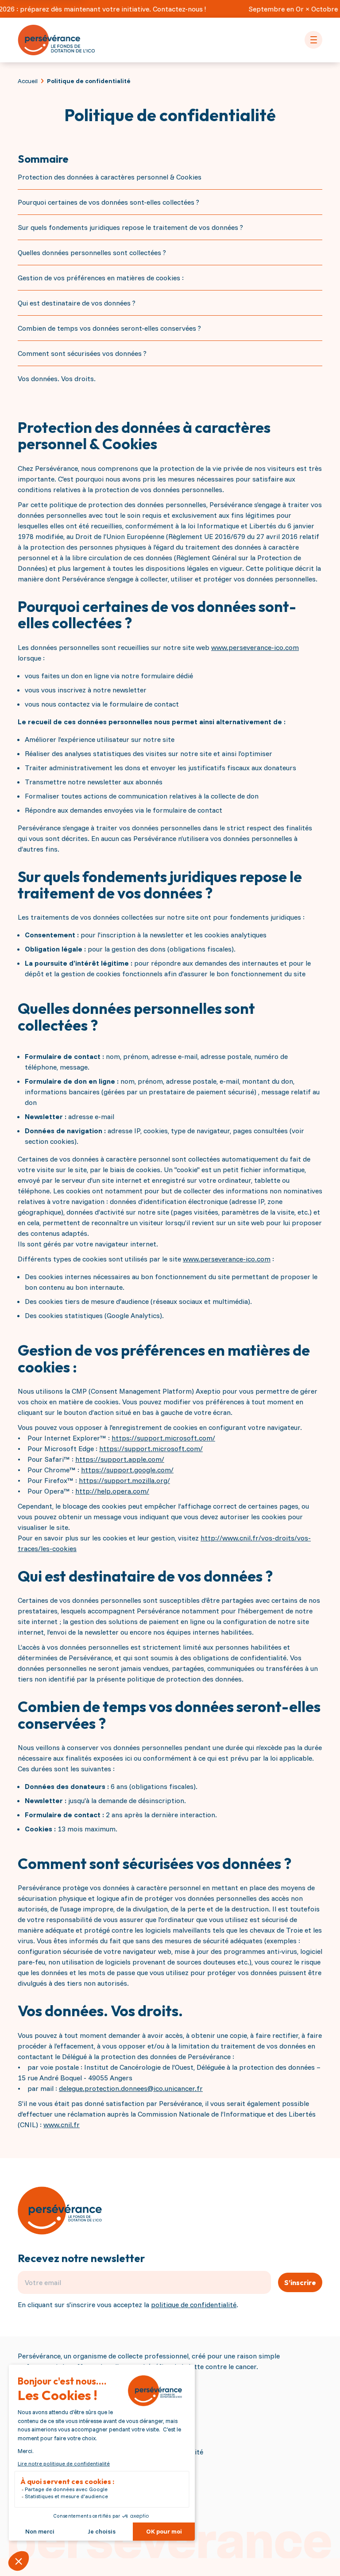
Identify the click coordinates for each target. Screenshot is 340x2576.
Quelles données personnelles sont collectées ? (92, 252)
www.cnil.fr (62, 2125)
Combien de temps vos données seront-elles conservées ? (109, 328)
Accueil (28, 81)
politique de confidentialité (194, 2305)
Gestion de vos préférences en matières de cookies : (101, 278)
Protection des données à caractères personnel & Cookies (110, 177)
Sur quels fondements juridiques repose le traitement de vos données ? (130, 227)
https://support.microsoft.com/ (163, 1438)
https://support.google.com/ (127, 1470)
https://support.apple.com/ (120, 1459)
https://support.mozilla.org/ (124, 1480)
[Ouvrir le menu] (313, 40)
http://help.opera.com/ (112, 1491)
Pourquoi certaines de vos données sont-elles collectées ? (108, 202)
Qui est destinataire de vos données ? (77, 303)
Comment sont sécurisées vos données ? (82, 353)
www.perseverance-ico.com (255, 647)
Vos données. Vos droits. (57, 378)
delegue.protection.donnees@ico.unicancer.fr (131, 2088)
